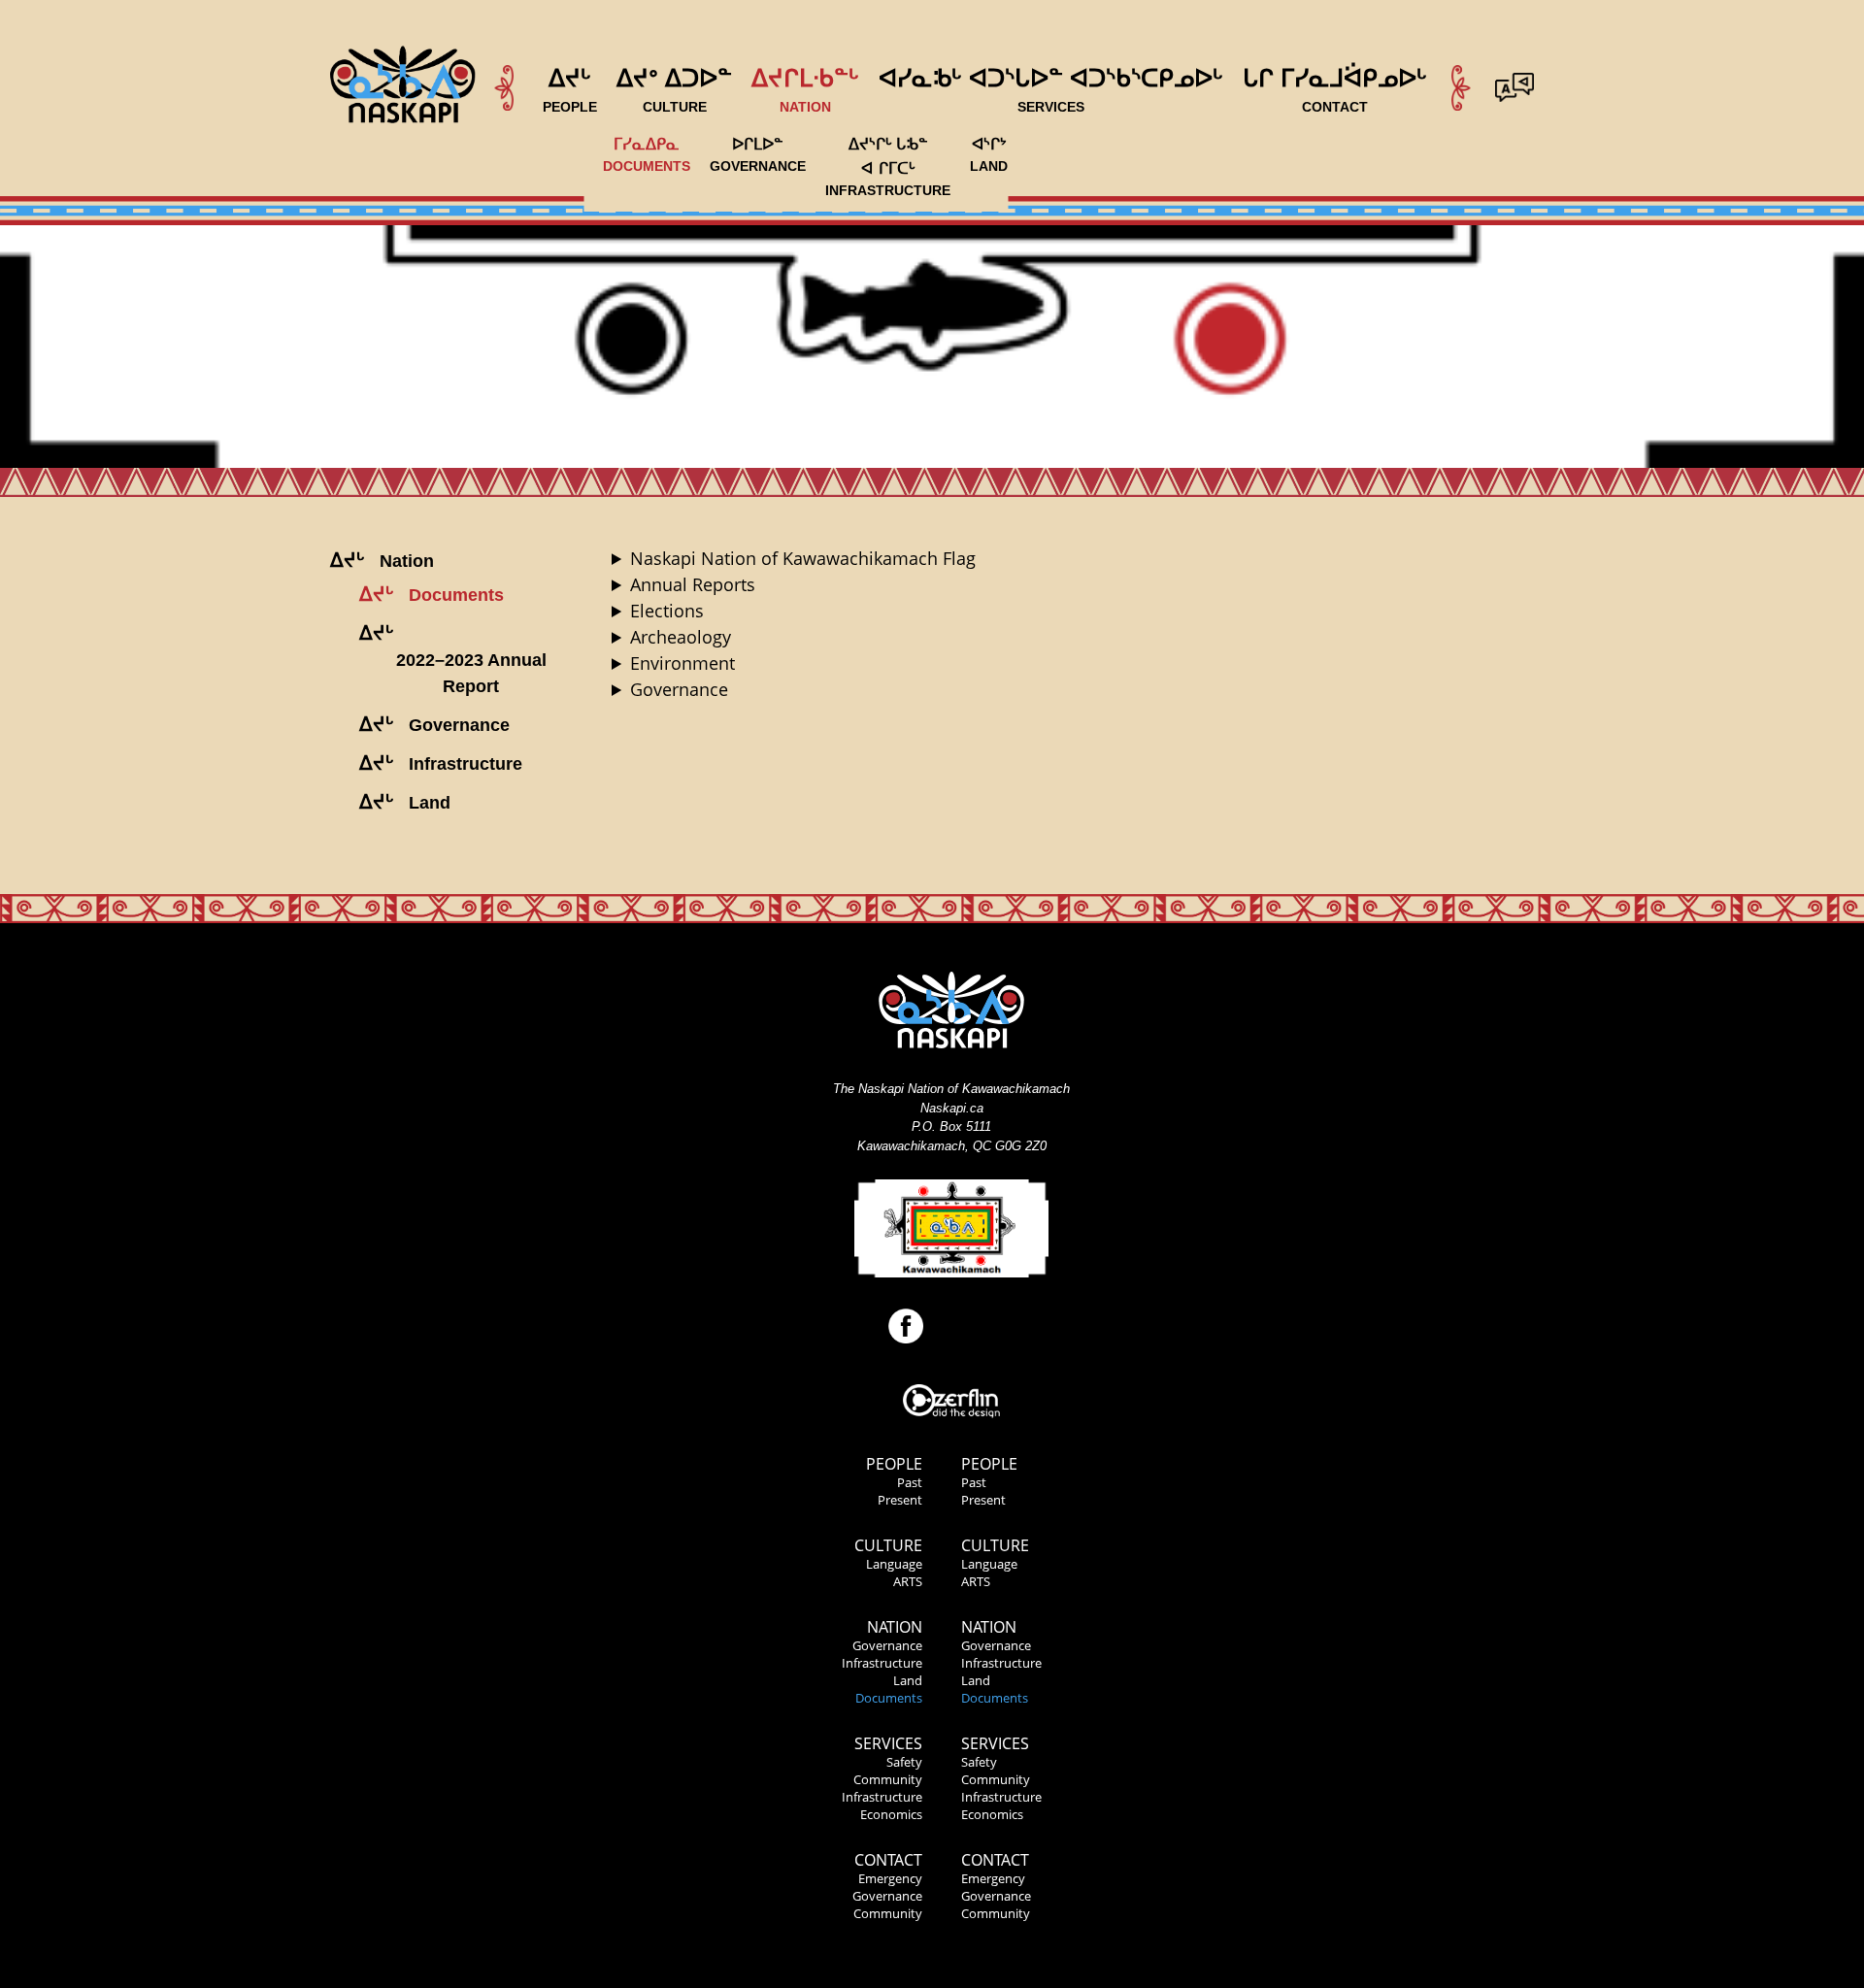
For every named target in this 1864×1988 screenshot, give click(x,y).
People (894, 1464)
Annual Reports (693, 584)
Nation (895, 1627)
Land (908, 1680)
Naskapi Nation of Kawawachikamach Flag (803, 558)
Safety (904, 1762)
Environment (682, 663)
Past (910, 1482)
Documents (889, 1698)
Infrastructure (882, 1663)
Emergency (890, 1878)
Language (894, 1564)
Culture (888, 1545)
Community (888, 1779)
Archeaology (681, 637)
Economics (891, 1814)
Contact (888, 1860)
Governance (679, 689)
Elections (667, 611)
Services (888, 1743)
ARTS (908, 1581)
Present (900, 1500)
